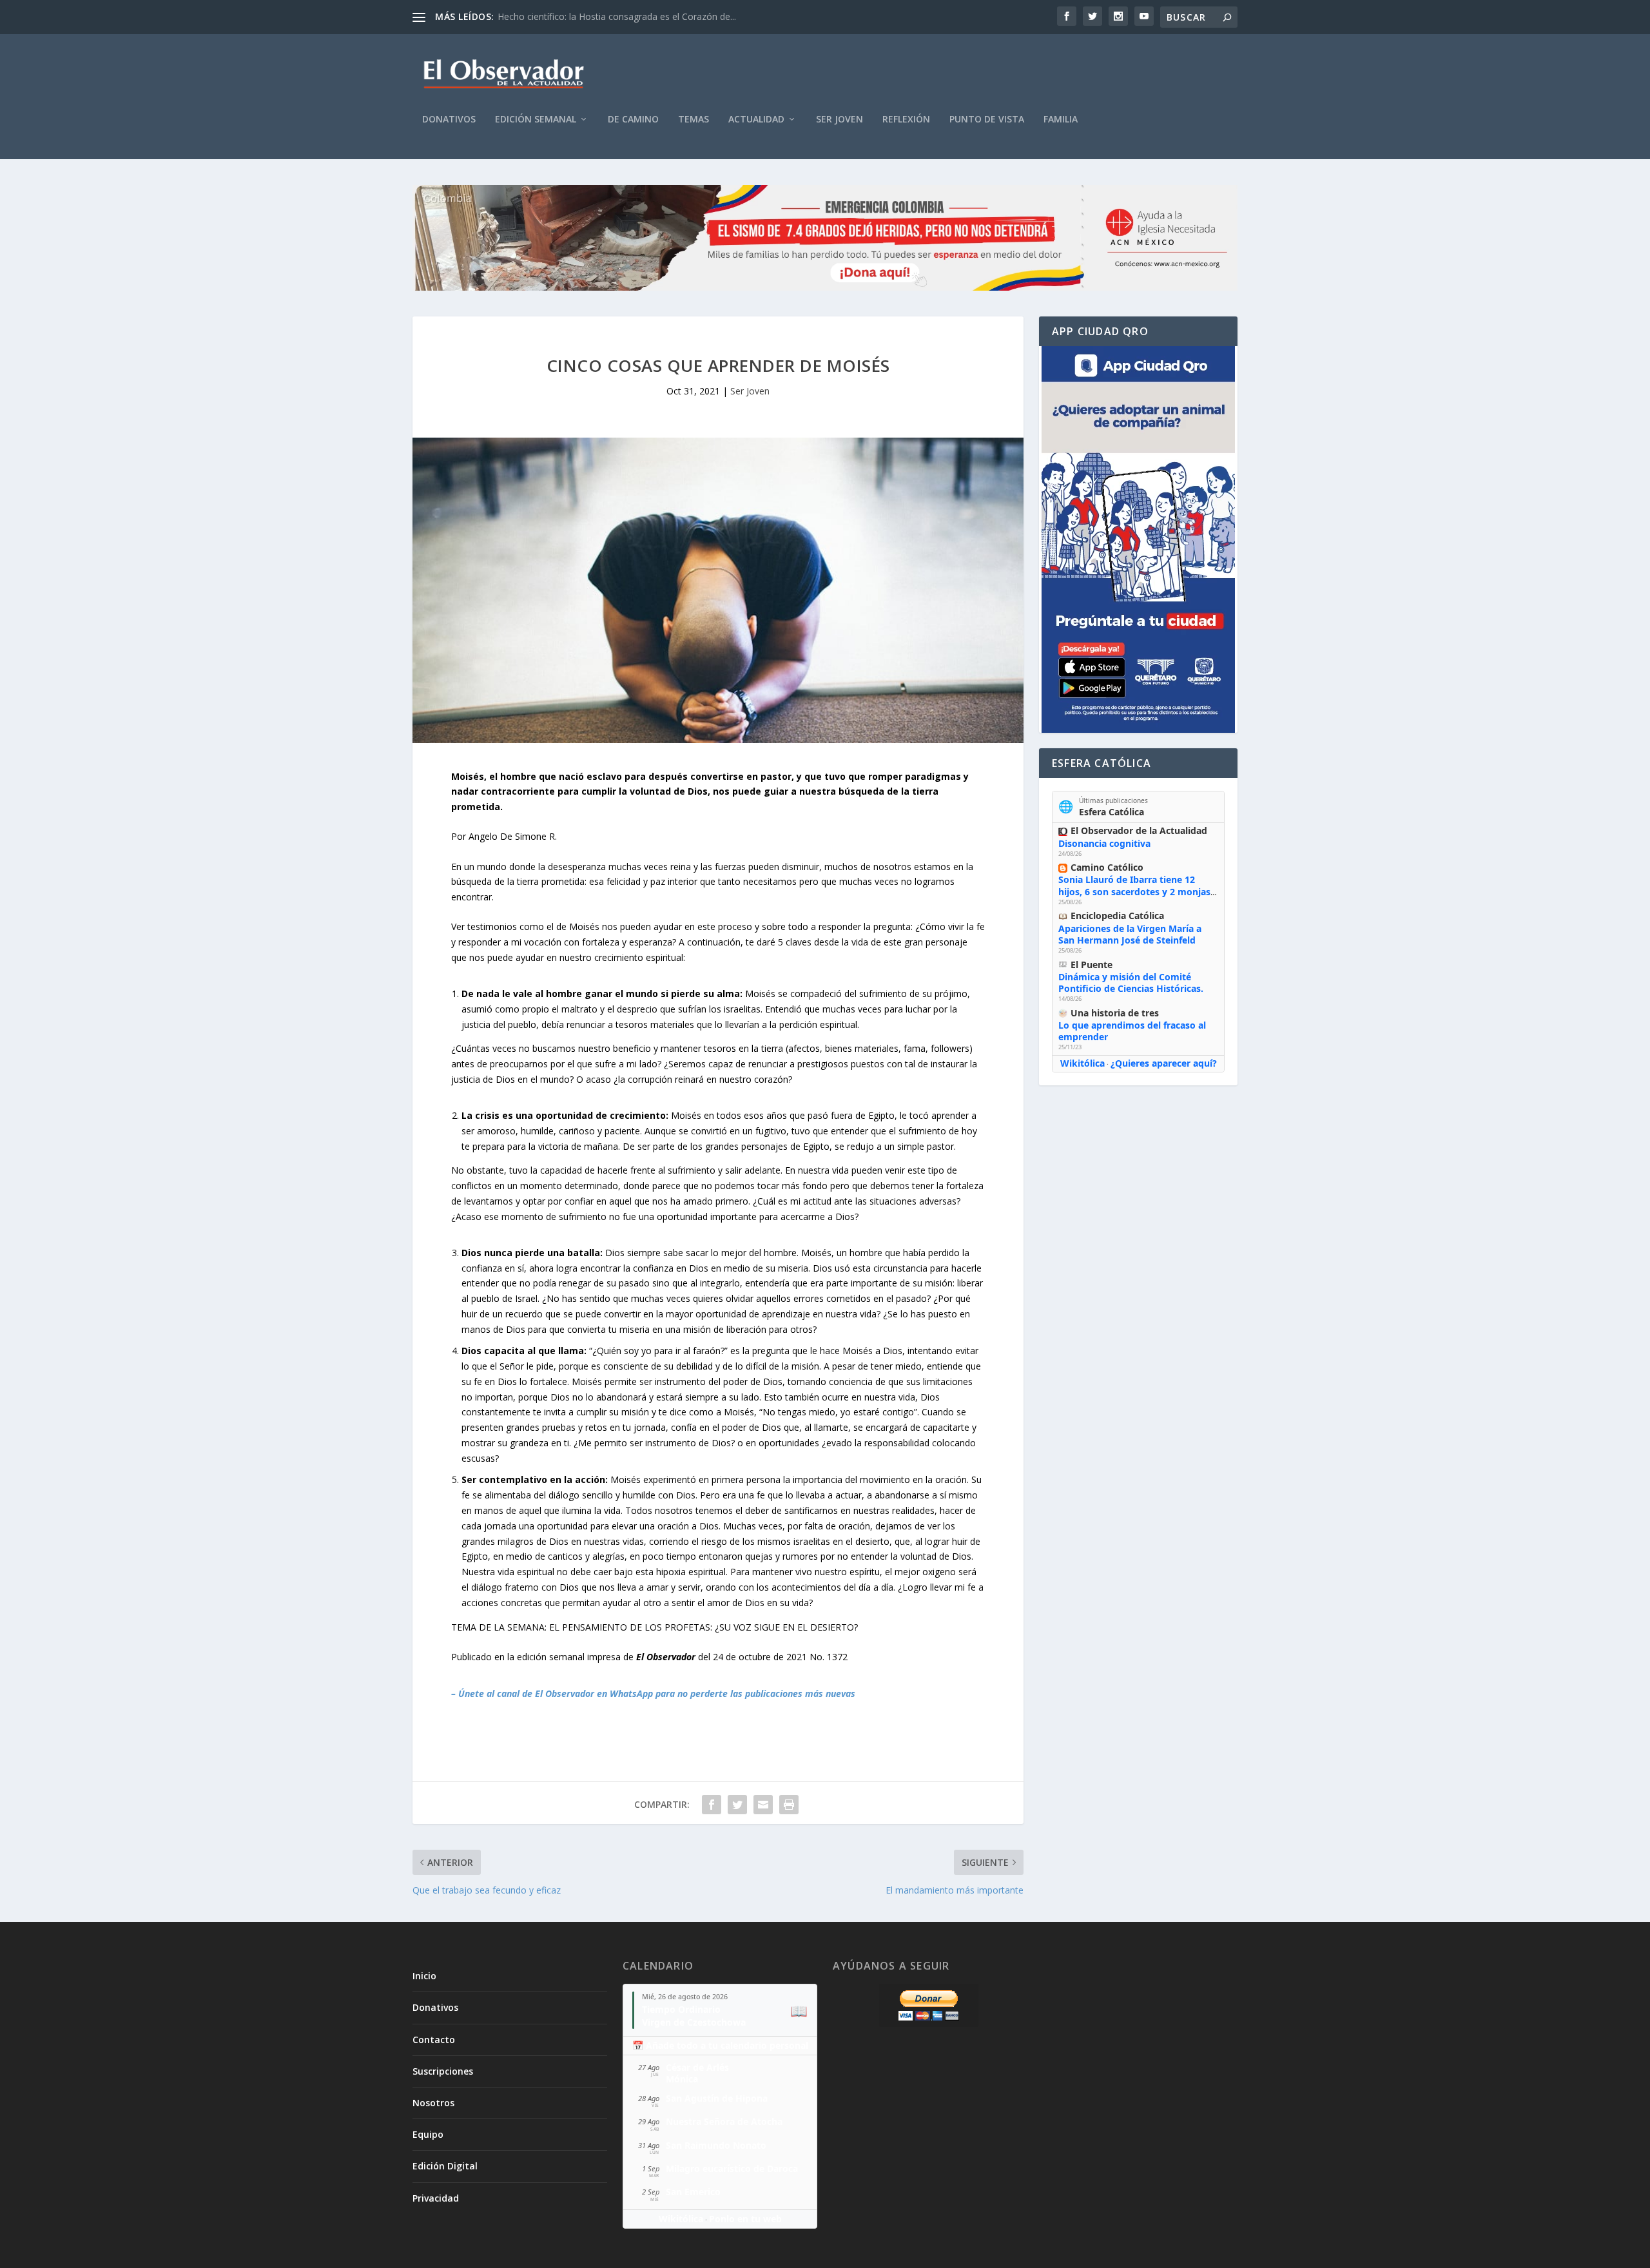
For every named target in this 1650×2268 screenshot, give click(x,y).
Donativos (449, 120)
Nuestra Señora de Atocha (724, 2121)
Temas (694, 120)
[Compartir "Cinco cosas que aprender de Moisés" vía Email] (763, 1805)
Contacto (434, 2040)
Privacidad (436, 2198)
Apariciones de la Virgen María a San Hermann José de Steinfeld (1130, 934)
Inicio (424, 1976)
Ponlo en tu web (745, 2219)
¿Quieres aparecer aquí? (1164, 1063)
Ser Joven (840, 120)
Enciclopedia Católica (1117, 916)
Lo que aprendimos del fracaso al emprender (1132, 1031)
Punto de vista (987, 120)
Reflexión (906, 120)
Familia (1061, 120)
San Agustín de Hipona (717, 2098)
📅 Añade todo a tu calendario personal (720, 2045)
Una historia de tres (1115, 1013)
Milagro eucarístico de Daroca (732, 2168)
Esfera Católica (1111, 812)
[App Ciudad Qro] (1138, 539)
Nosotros (433, 2103)
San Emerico (693, 2192)
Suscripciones (443, 2071)
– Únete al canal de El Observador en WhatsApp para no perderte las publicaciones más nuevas (653, 1693)
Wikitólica (1082, 1063)
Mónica (682, 2079)
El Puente (1092, 964)
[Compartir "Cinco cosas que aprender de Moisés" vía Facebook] (712, 1805)
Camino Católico (1107, 867)
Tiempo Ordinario (681, 2009)
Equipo (428, 2134)
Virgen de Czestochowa (694, 2022)
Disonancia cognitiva (1104, 843)
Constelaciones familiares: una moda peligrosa (595, 16)
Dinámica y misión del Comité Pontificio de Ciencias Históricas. (1131, 983)
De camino (633, 120)
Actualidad (756, 120)
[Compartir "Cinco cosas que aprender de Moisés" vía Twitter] (737, 1805)
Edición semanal (536, 120)
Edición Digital (445, 2166)
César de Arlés (697, 2067)
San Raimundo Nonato (716, 2145)
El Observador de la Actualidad (1139, 830)
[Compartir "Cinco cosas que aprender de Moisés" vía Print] (789, 1805)
